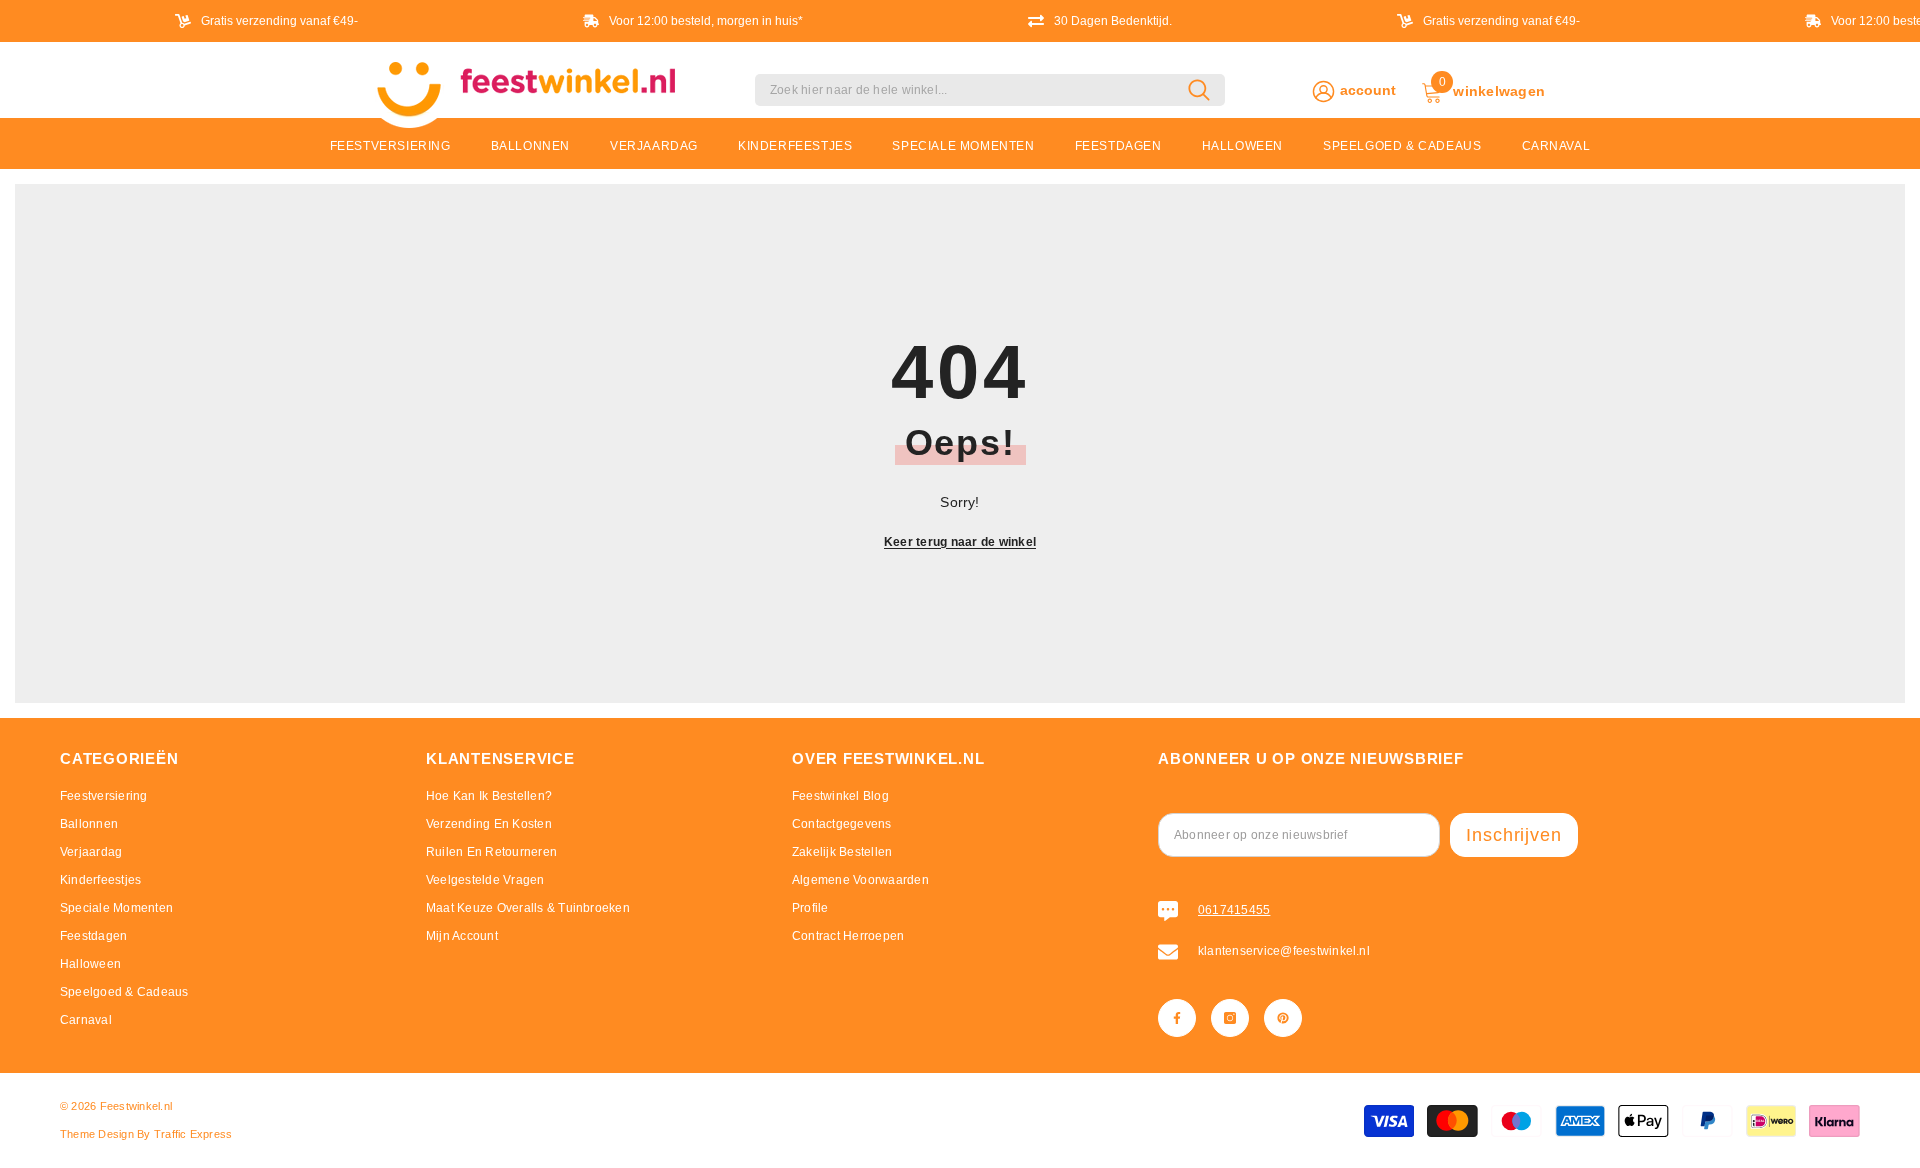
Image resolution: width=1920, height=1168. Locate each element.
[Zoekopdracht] (990, 90)
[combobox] (971, 90)
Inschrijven (1514, 835)
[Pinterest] (1283, 1018)
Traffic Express (193, 1134)
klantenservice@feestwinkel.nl (1284, 951)
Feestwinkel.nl (136, 1106)
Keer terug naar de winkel (960, 542)
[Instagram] (1230, 1018)
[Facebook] (1177, 1018)
